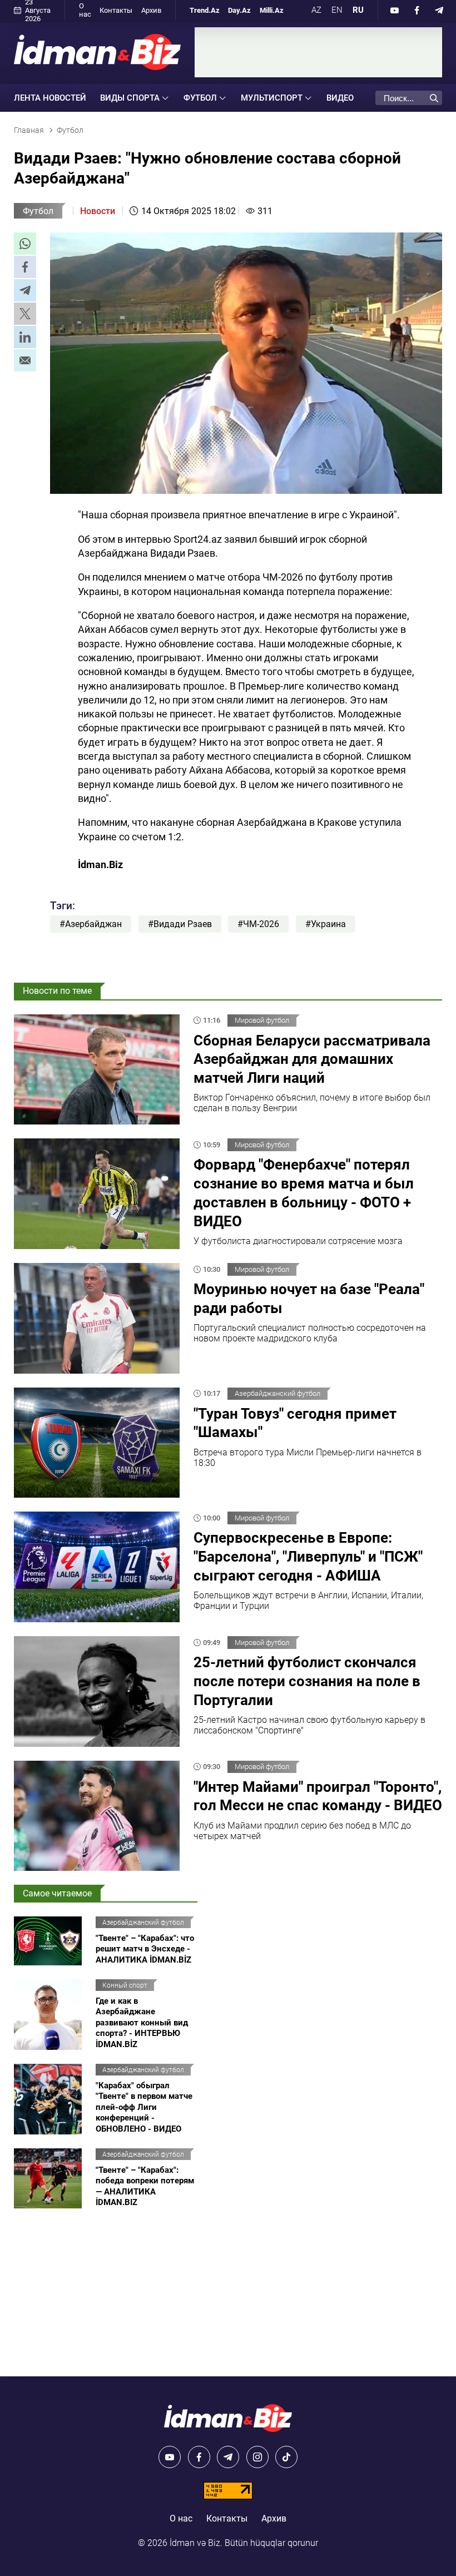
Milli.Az (272, 10)
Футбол (38, 211)
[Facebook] (417, 10)
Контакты (116, 10)
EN (337, 10)
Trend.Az (205, 10)
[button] (25, 244)
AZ (316, 10)
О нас (85, 10)
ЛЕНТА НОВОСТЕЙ (50, 98)
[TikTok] (286, 2457)
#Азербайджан (91, 924)
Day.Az (239, 10)
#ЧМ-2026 (258, 924)
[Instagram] (257, 2457)
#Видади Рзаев (180, 924)
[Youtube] (395, 10)
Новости (98, 211)
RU (358, 10)
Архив (151, 10)
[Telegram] (439, 10)
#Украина (326, 924)
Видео (340, 98)
